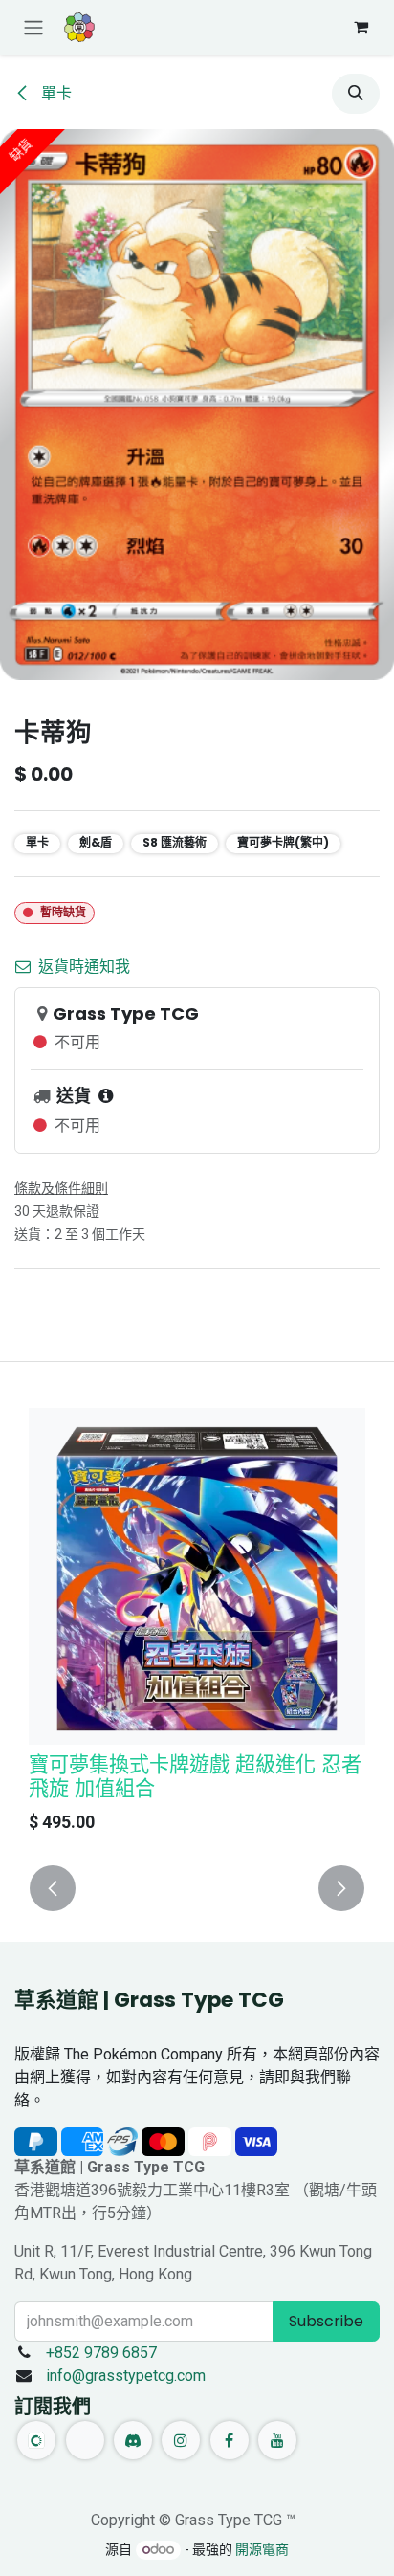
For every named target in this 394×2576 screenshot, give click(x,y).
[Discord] (133, 2440)
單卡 (55, 93)
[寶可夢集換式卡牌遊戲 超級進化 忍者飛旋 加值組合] (197, 1576)
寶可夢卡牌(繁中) (283, 842)
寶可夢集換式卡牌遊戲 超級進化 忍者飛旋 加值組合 (195, 1776)
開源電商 (262, 2549)
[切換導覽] (33, 27)
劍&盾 (96, 842)
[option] (197, 1625)
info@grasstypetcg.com (126, 2376)
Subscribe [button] (326, 2321)
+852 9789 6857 (101, 2353)
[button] (356, 94)
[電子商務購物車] (361, 27)
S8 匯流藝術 (175, 842)
